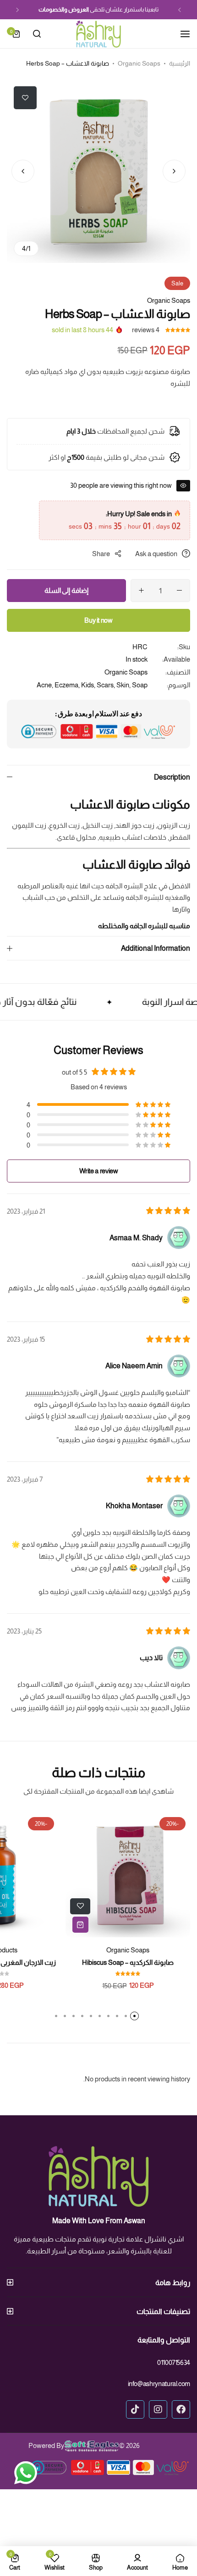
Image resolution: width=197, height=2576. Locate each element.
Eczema (66, 685)
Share (101, 554)
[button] (180, 10)
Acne (44, 685)
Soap (140, 685)
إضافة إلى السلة (66, 590)
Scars (105, 685)
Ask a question (156, 554)
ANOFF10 (54, 9)
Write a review (99, 1171)
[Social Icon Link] (181, 2409)
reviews (146, 330)
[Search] (37, 34)
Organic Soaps (139, 63)
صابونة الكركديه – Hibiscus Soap (128, 1962)
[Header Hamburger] (181, 34)
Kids (88, 685)
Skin (123, 685)
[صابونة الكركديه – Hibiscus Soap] (128, 1875)
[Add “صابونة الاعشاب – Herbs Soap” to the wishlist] (25, 98)
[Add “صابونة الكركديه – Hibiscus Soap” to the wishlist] (80, 1906)
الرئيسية (180, 63)
